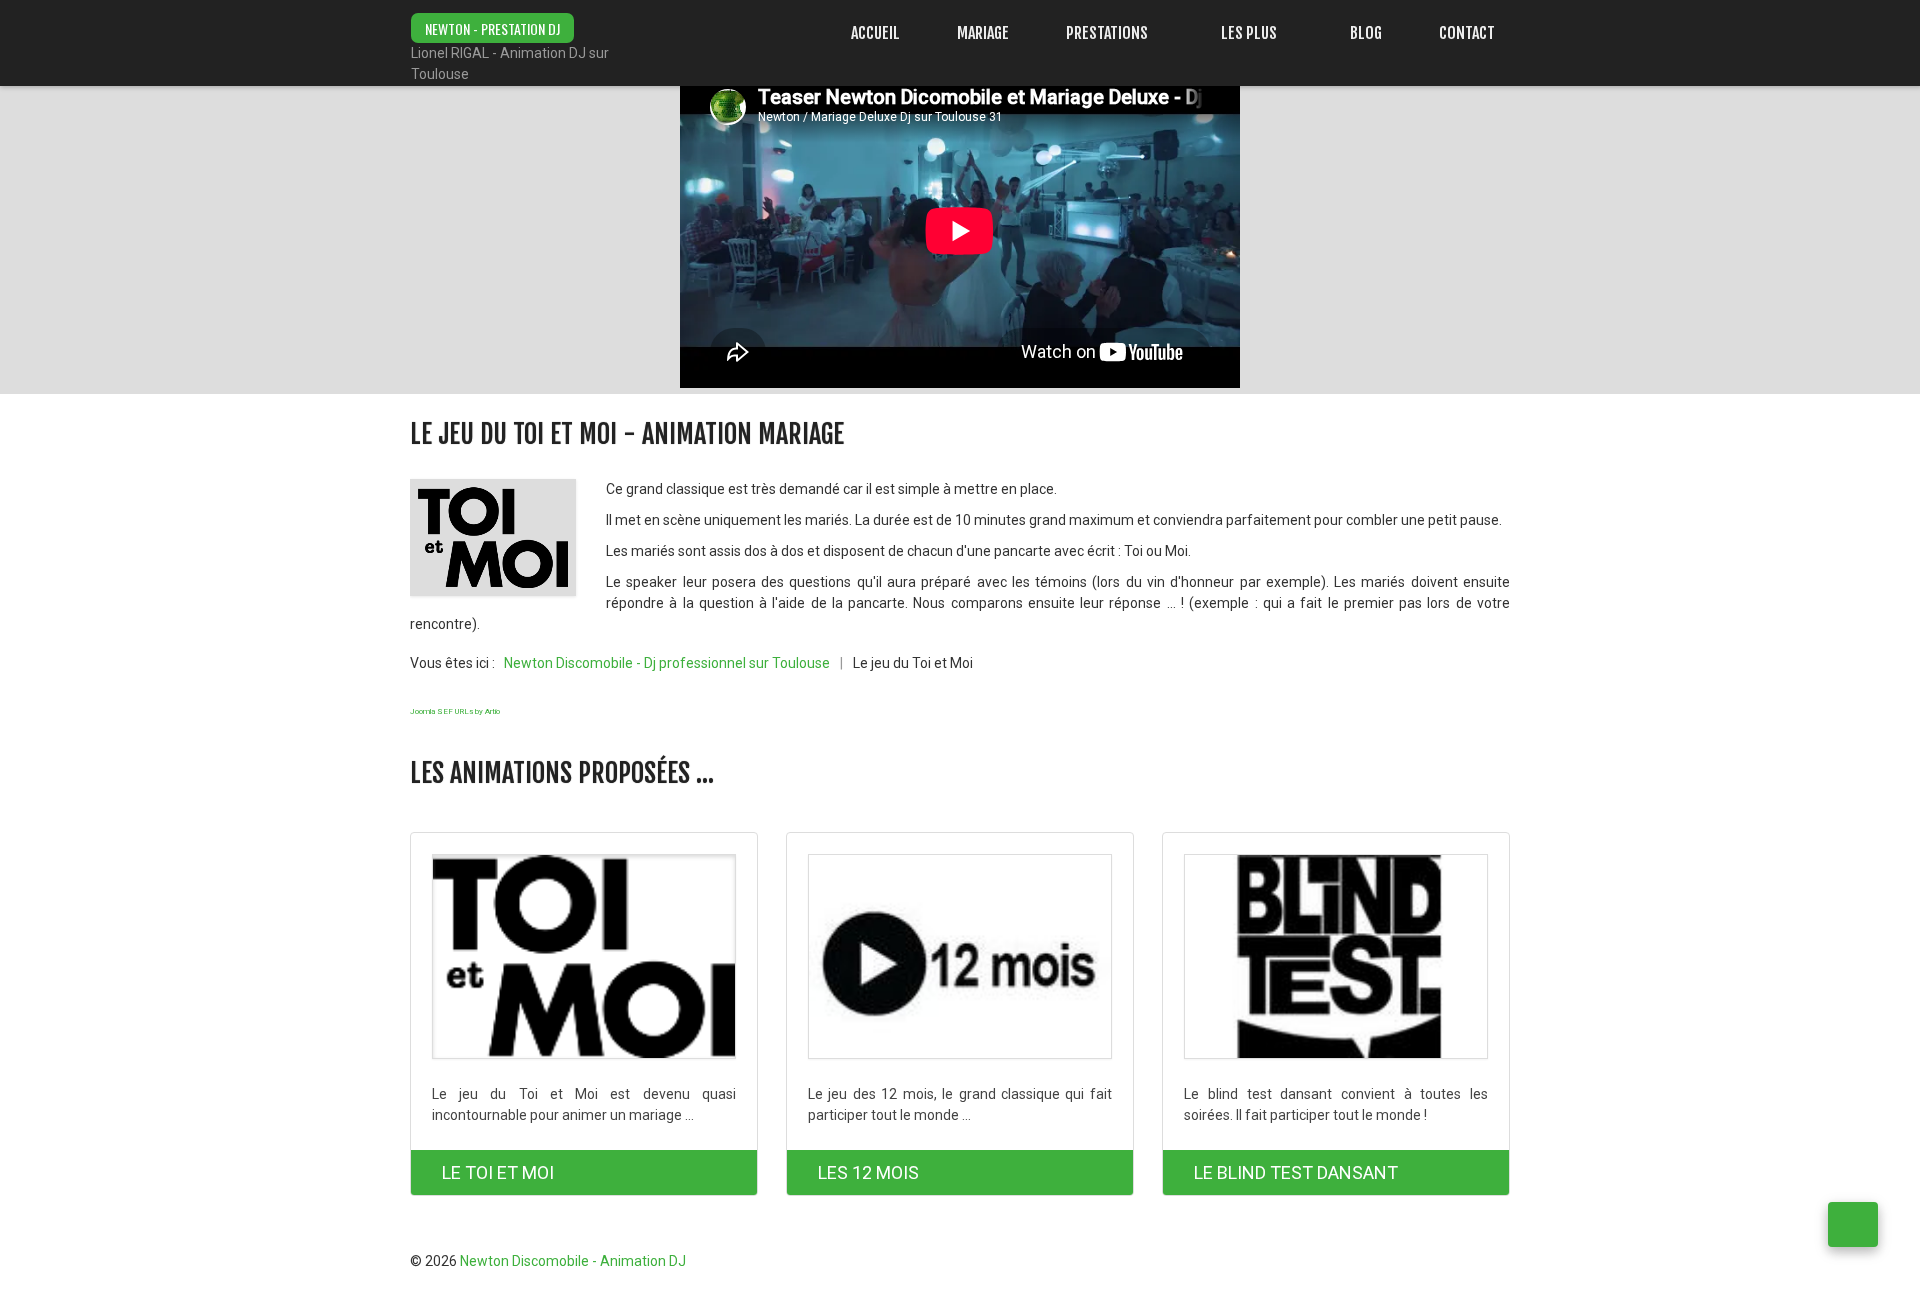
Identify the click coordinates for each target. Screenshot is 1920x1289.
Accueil (875, 33)
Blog (1366, 33)
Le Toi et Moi (498, 1172)
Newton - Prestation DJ (492, 28)
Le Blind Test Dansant (1296, 1172)
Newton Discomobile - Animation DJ (573, 1261)
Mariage (983, 33)
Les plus (1249, 33)
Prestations (1107, 33)
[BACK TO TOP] (1853, 1224)
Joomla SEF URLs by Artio (455, 711)
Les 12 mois (868, 1172)
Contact (1467, 33)
